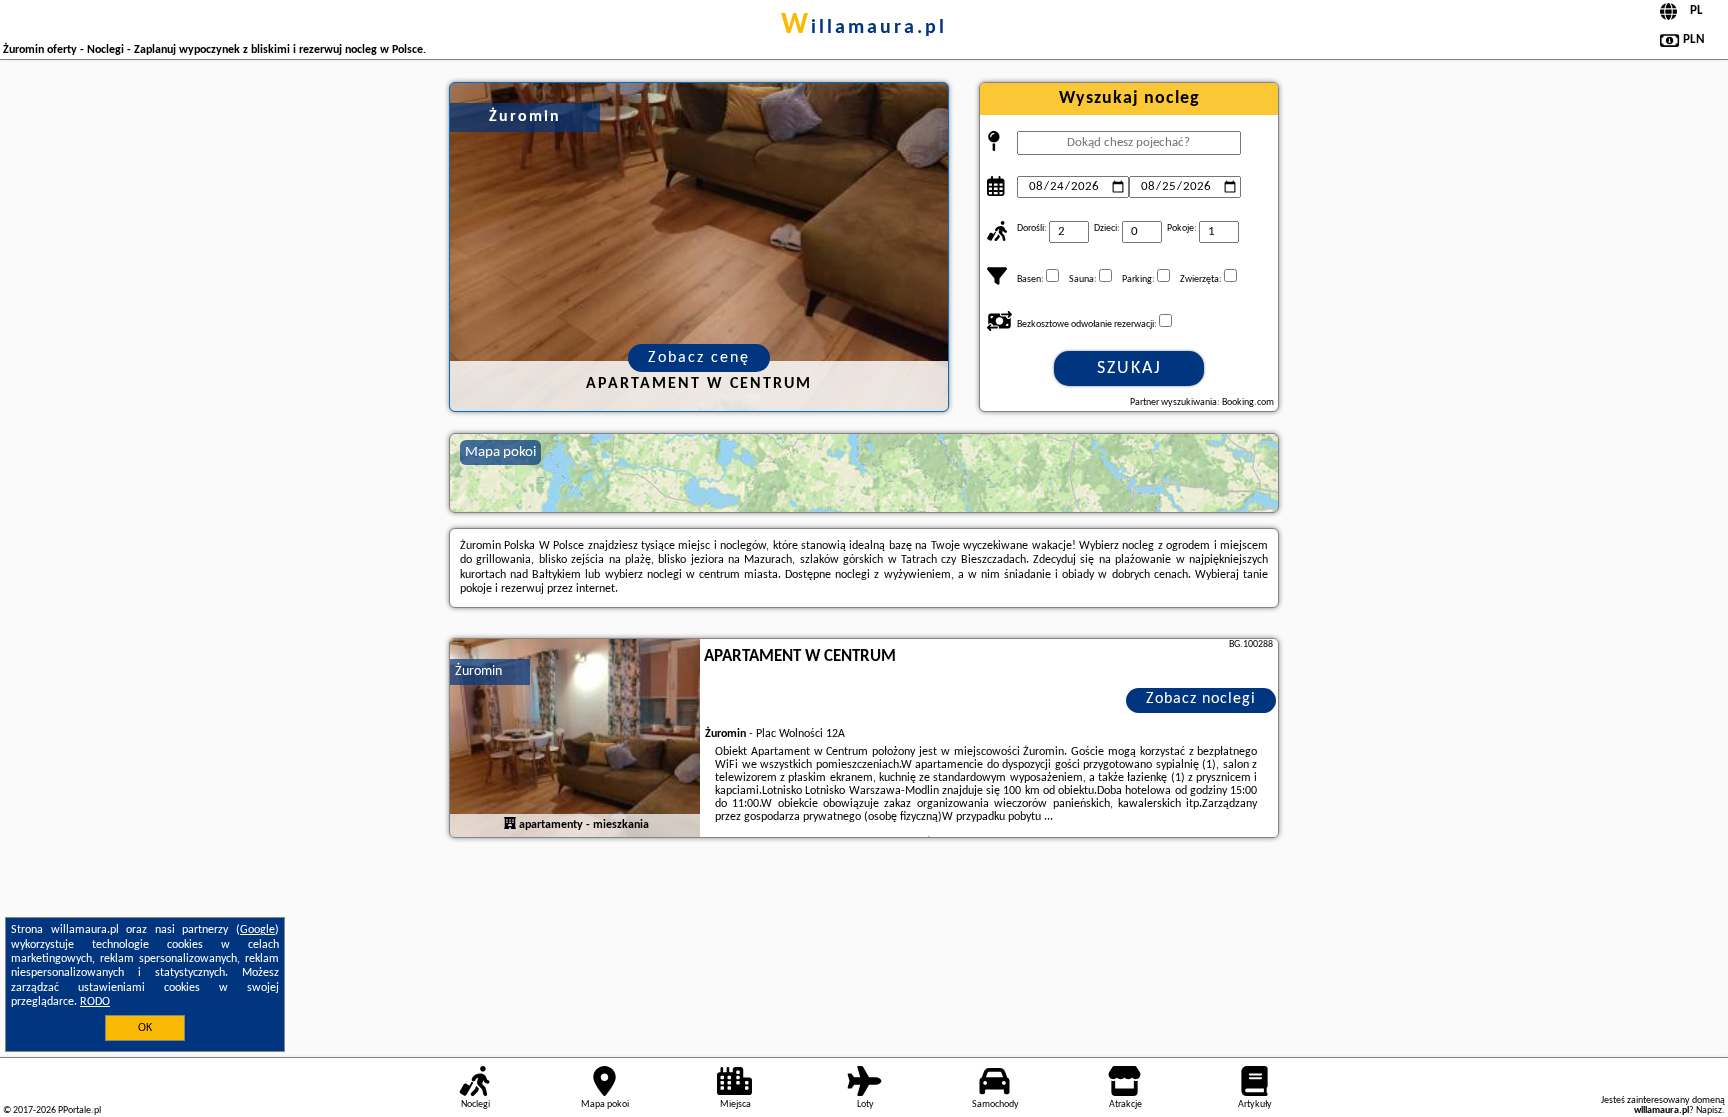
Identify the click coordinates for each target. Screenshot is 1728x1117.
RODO (95, 1002)
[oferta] (510, 824)
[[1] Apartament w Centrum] (575, 739)
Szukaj (1129, 368)
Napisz (1709, 1110)
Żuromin (478, 671)
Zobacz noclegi (1201, 699)
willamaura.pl (864, 28)
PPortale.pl (79, 1110)
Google (257, 930)
